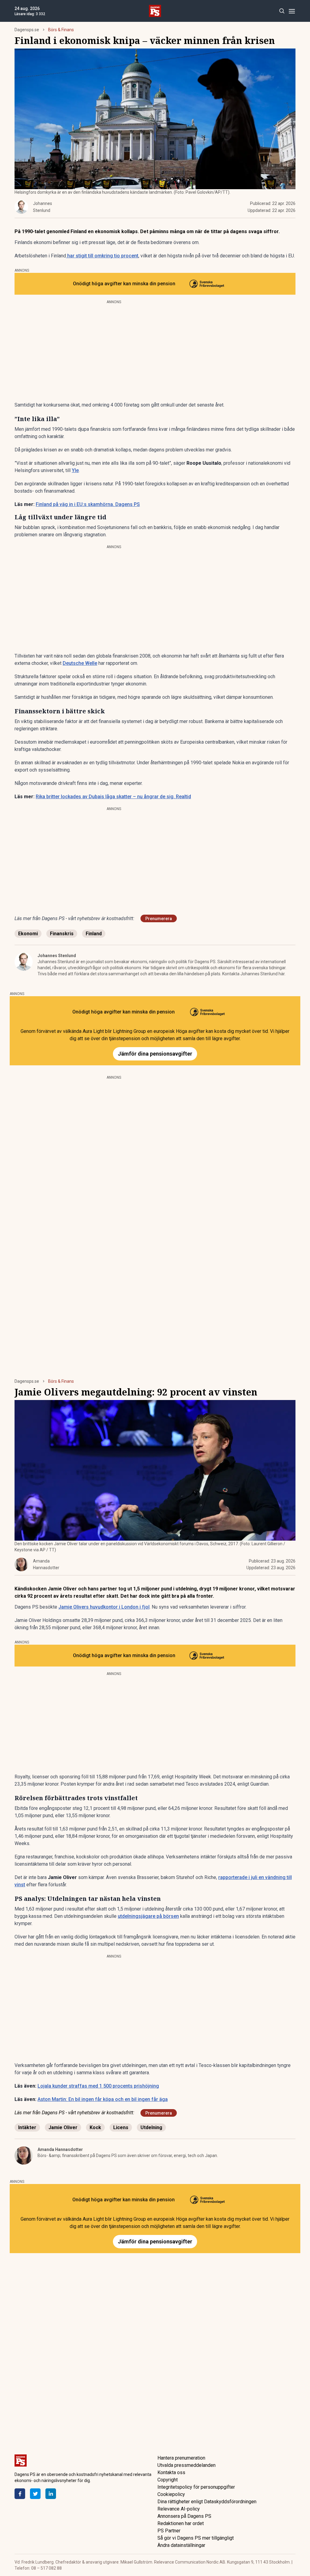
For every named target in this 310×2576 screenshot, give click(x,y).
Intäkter (27, 2127)
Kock (95, 2127)
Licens (121, 2127)
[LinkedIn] (51, 2494)
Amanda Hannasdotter (60, 2149)
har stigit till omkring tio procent (102, 256)
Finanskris (62, 934)
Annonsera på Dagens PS (184, 2516)
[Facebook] (20, 2494)
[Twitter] (35, 2494)
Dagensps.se (27, 30)
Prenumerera (159, 919)
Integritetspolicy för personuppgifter (196, 2487)
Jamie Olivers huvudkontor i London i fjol (104, 1607)
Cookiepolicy (171, 2494)
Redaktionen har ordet (181, 2523)
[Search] (282, 11)
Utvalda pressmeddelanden (186, 2465)
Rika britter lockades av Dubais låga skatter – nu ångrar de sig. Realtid (113, 797)
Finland (94, 934)
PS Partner (169, 2531)
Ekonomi (28, 934)
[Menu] (292, 11)
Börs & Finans (61, 30)
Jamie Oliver (63, 2127)
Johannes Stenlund (57, 956)
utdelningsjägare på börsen (148, 1916)
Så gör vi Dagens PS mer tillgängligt (196, 2538)
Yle (75, 470)
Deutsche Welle (80, 663)
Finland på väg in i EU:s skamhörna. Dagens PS (88, 504)
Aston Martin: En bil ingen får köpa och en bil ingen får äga (103, 2099)
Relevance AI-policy (179, 2509)
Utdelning (151, 2127)
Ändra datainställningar (181, 2545)
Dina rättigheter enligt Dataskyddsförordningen (207, 2502)
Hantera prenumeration (181, 2458)
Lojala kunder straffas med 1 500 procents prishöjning (98, 2086)
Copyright (168, 2480)
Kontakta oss (171, 2472)
